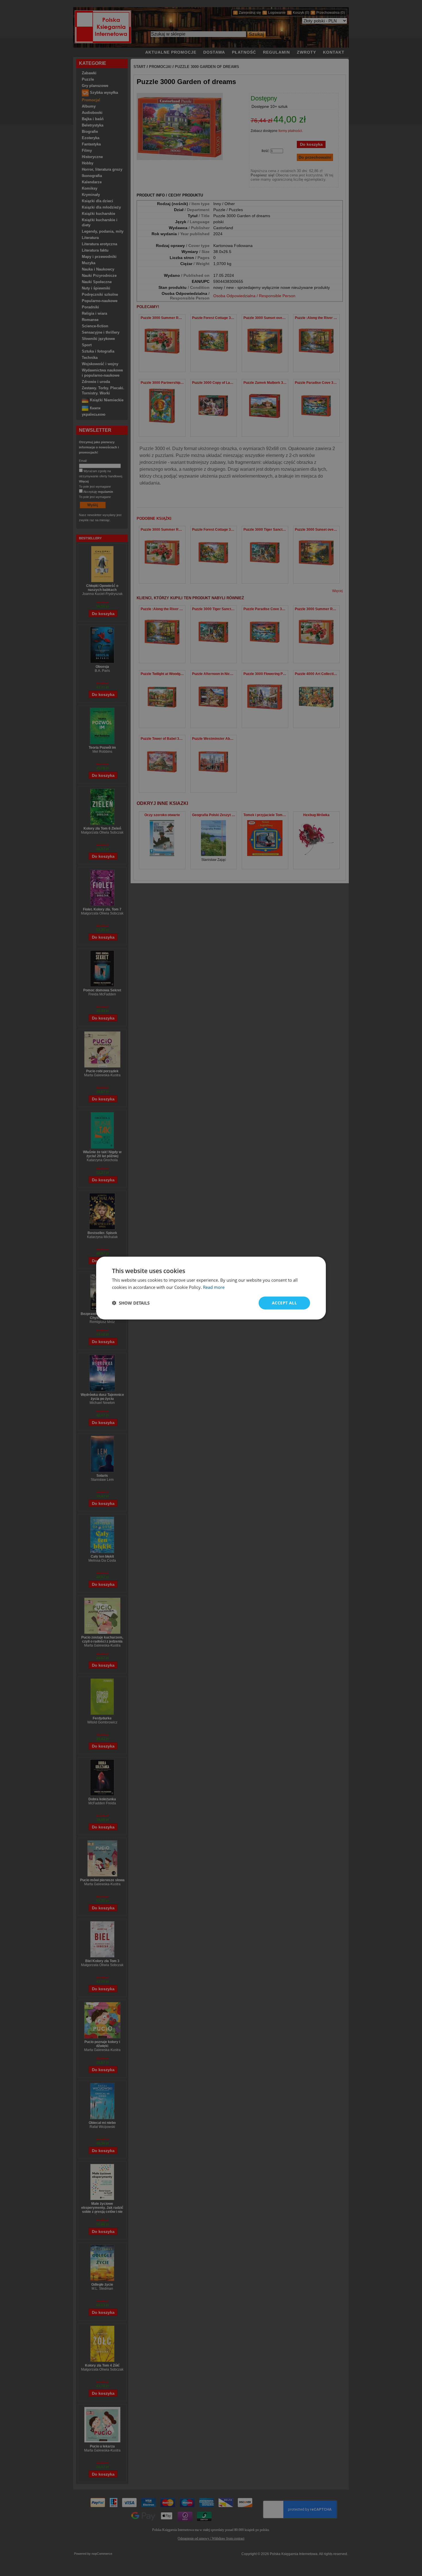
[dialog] (211, 1288)
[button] (131, 1303)
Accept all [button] (284, 1303)
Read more (214, 1287)
